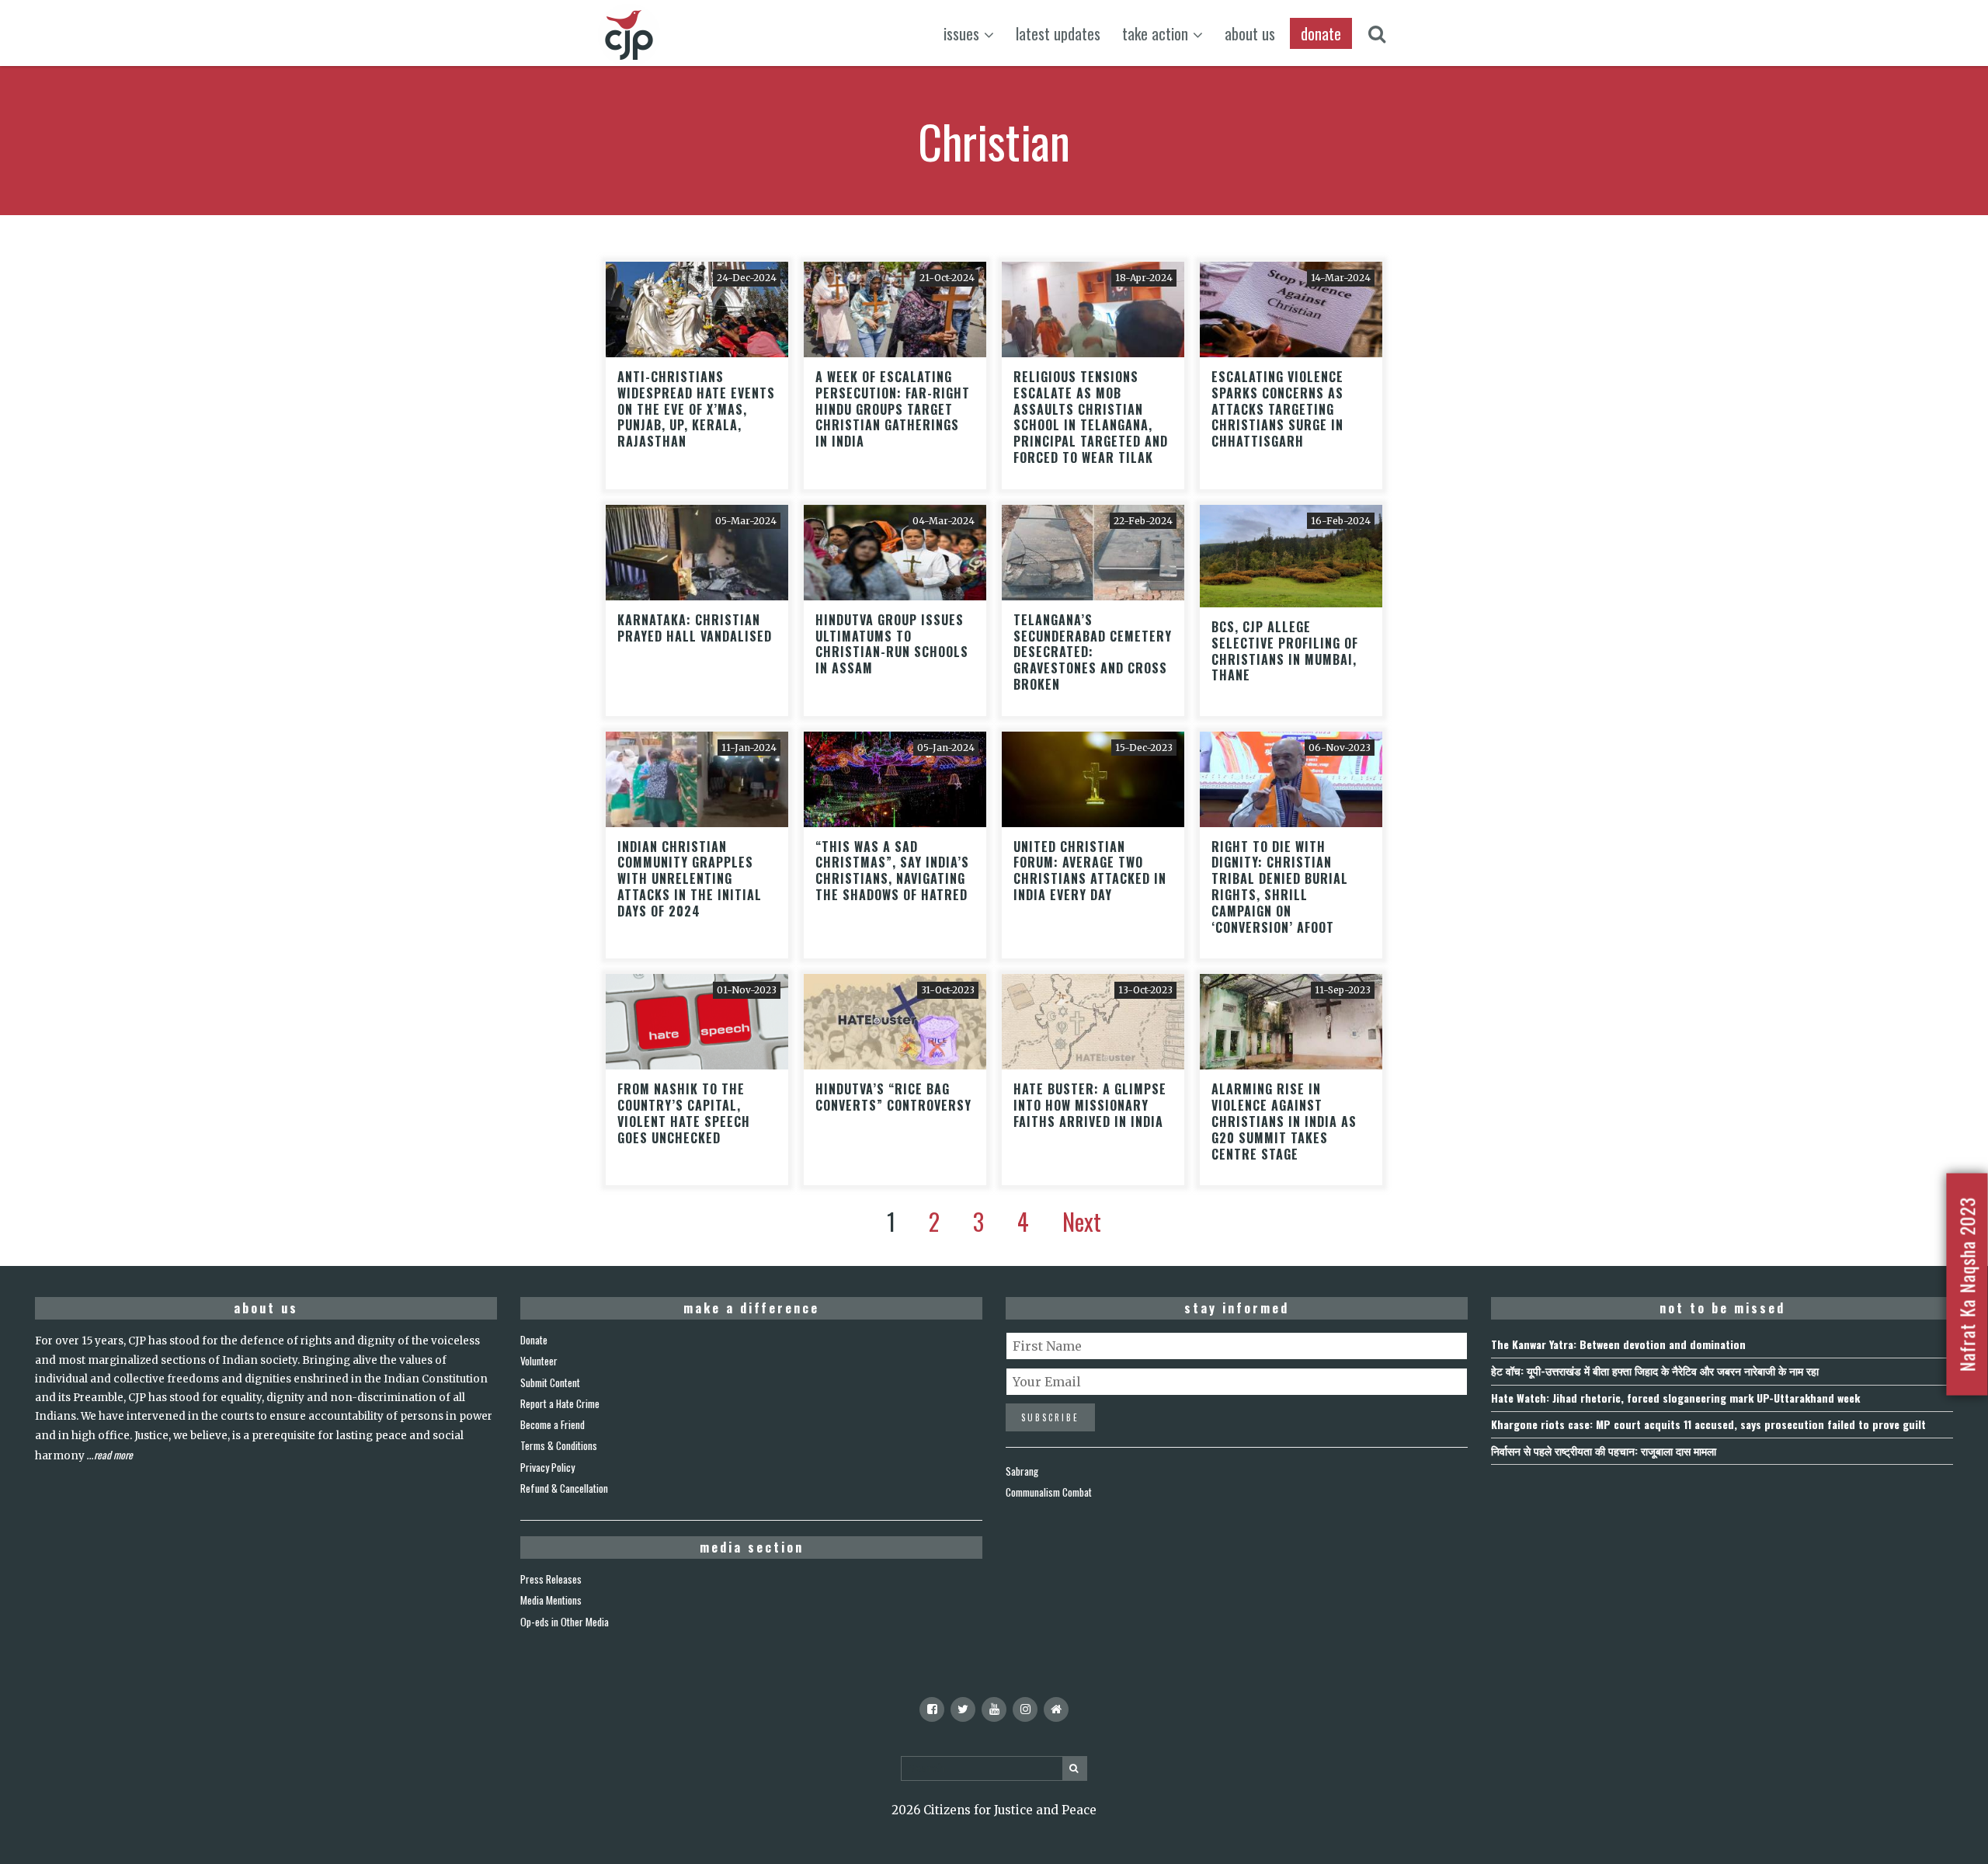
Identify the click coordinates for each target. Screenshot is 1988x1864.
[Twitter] (963, 1709)
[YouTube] (994, 1709)
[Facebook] (932, 1709)
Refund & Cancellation (564, 1488)
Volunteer (539, 1361)
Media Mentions (551, 1600)
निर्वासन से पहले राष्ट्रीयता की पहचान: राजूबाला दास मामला (1604, 1450)
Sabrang (1022, 1471)
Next (1082, 1221)
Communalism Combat (1049, 1492)
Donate (534, 1340)
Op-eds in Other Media (565, 1622)
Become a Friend (553, 1424)
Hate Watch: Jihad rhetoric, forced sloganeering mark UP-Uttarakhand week (1675, 1398)
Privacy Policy (547, 1467)
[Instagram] (1025, 1709)
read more (113, 1455)
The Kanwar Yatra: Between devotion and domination (1618, 1344)
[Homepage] (1056, 1709)
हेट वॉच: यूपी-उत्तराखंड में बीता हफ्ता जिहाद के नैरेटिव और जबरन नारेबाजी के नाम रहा (1655, 1370)
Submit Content (550, 1382)
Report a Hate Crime (560, 1403)
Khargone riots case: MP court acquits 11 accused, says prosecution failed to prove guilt (1708, 1424)
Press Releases (551, 1579)
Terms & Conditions (559, 1445)
